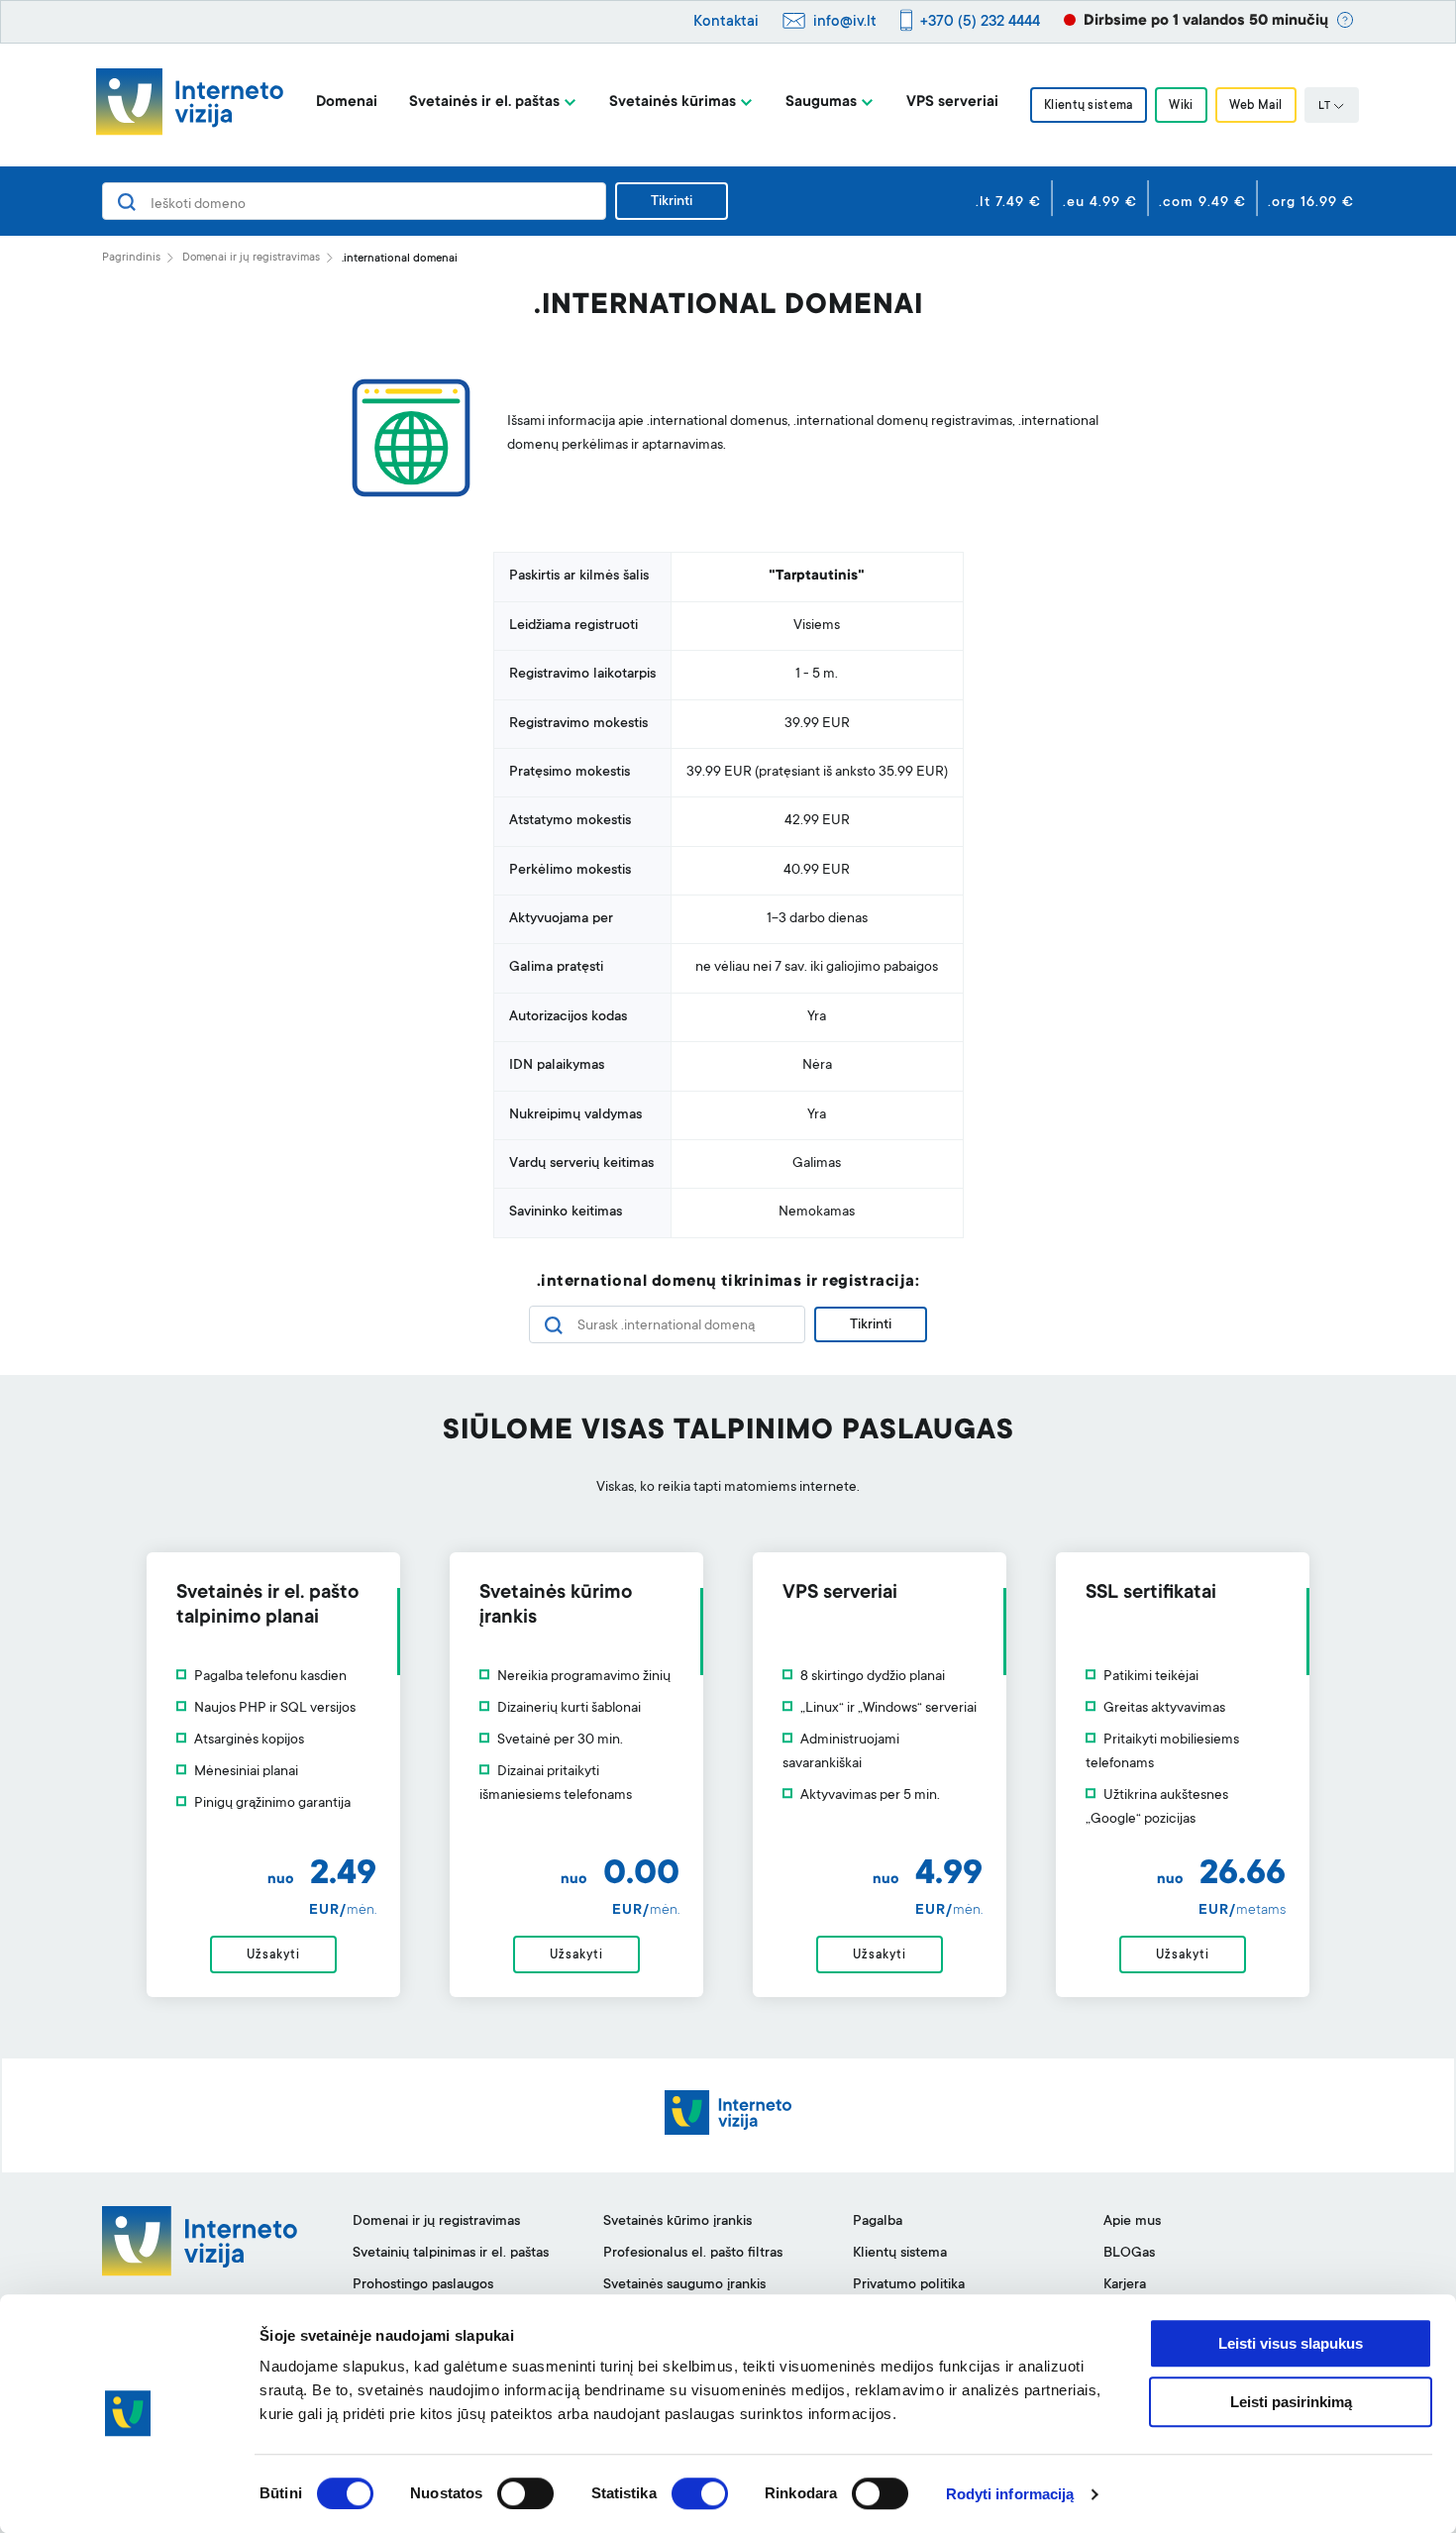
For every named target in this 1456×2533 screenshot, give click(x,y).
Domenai (347, 103)
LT (1324, 107)
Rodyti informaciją (1010, 2494)
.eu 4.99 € (1100, 203)
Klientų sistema (1089, 106)
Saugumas (821, 103)
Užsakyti (273, 1955)
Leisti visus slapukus (1291, 2343)
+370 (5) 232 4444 (980, 22)
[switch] (525, 2493)
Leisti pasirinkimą (1291, 2402)
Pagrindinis (131, 258)
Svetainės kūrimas (673, 103)
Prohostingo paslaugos (423, 2285)
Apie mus (1132, 2222)
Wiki (1181, 106)
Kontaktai (726, 22)
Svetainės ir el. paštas (484, 103)
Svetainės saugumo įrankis (684, 2285)
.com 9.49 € (1202, 203)
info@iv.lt (845, 22)
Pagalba (878, 2222)
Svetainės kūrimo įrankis (677, 2222)
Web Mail (1256, 106)
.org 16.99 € (1311, 203)
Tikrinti (672, 202)
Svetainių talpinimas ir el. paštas (451, 2254)
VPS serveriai (952, 103)
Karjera (1125, 2285)
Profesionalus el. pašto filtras (693, 2254)
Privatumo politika (909, 2285)
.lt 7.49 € (1008, 203)
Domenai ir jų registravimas (251, 258)
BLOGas (1129, 2254)
